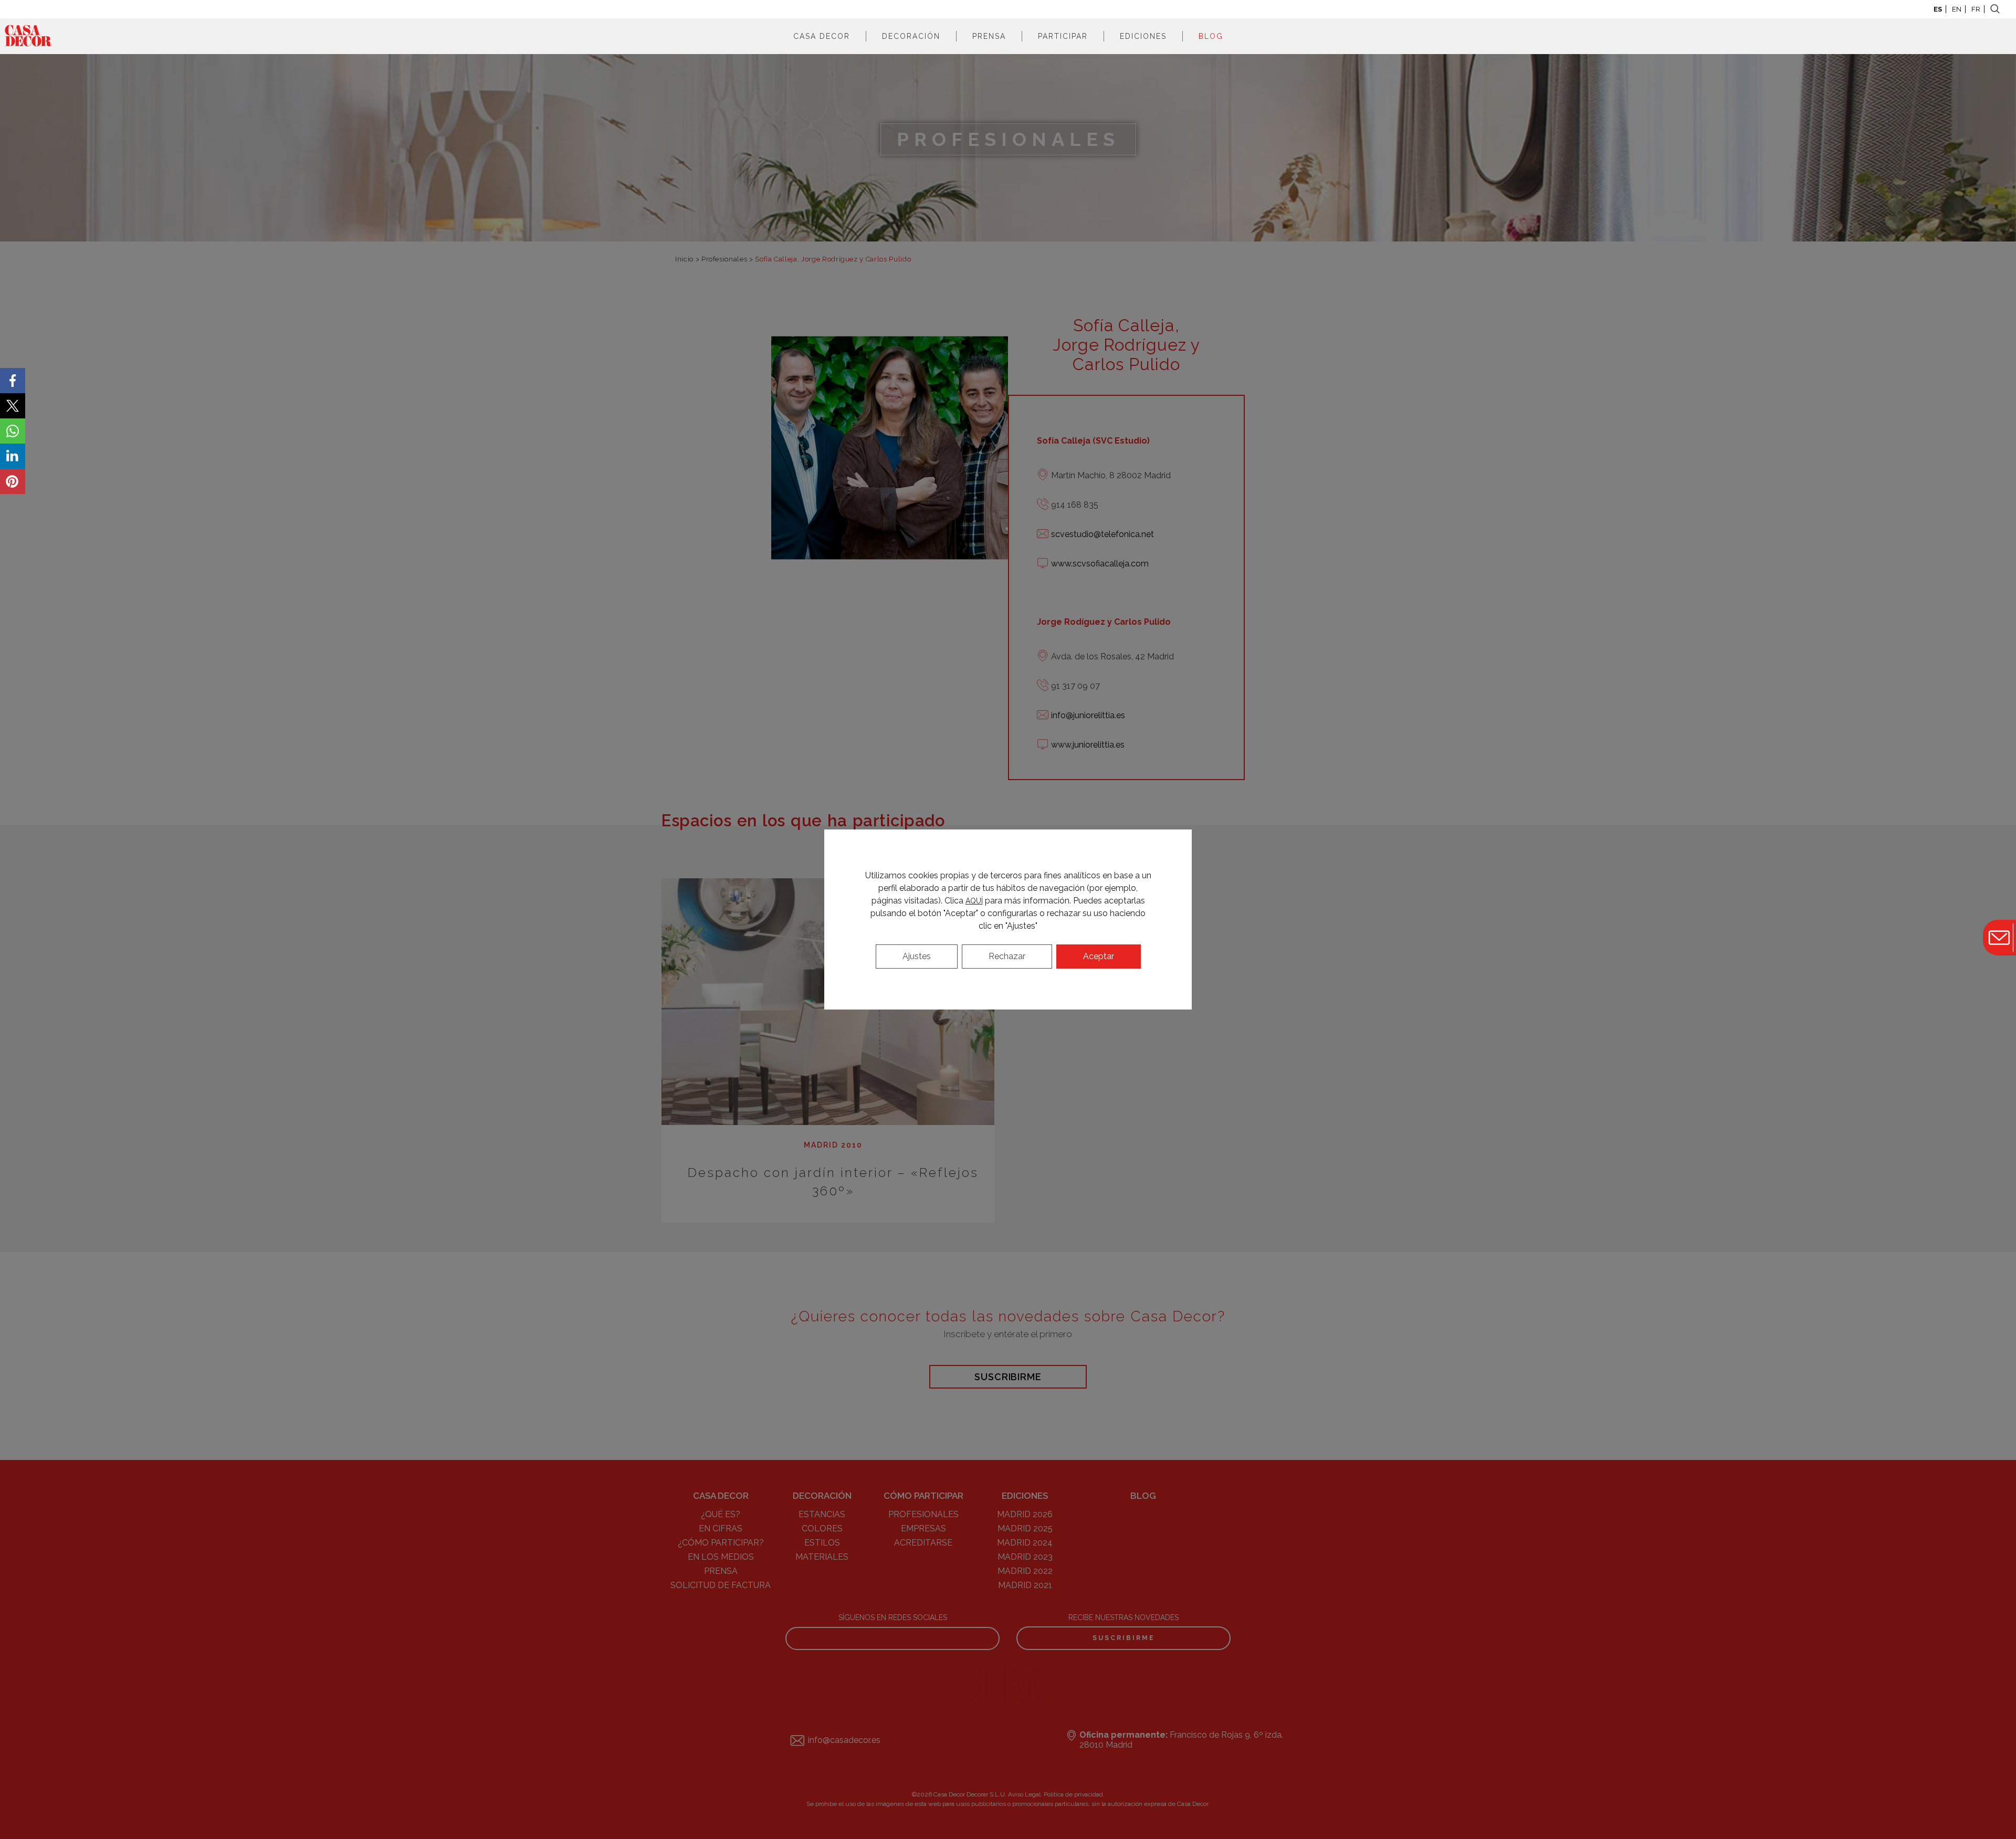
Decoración (911, 36)
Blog (1211, 36)
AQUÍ (974, 901)
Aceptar (1099, 956)
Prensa (989, 36)
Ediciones (1143, 36)
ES (1938, 9)
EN (1957, 9)
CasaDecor (28, 36)
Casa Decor (822, 36)
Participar (1063, 36)
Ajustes (917, 956)
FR (1976, 9)
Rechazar (1007, 956)
